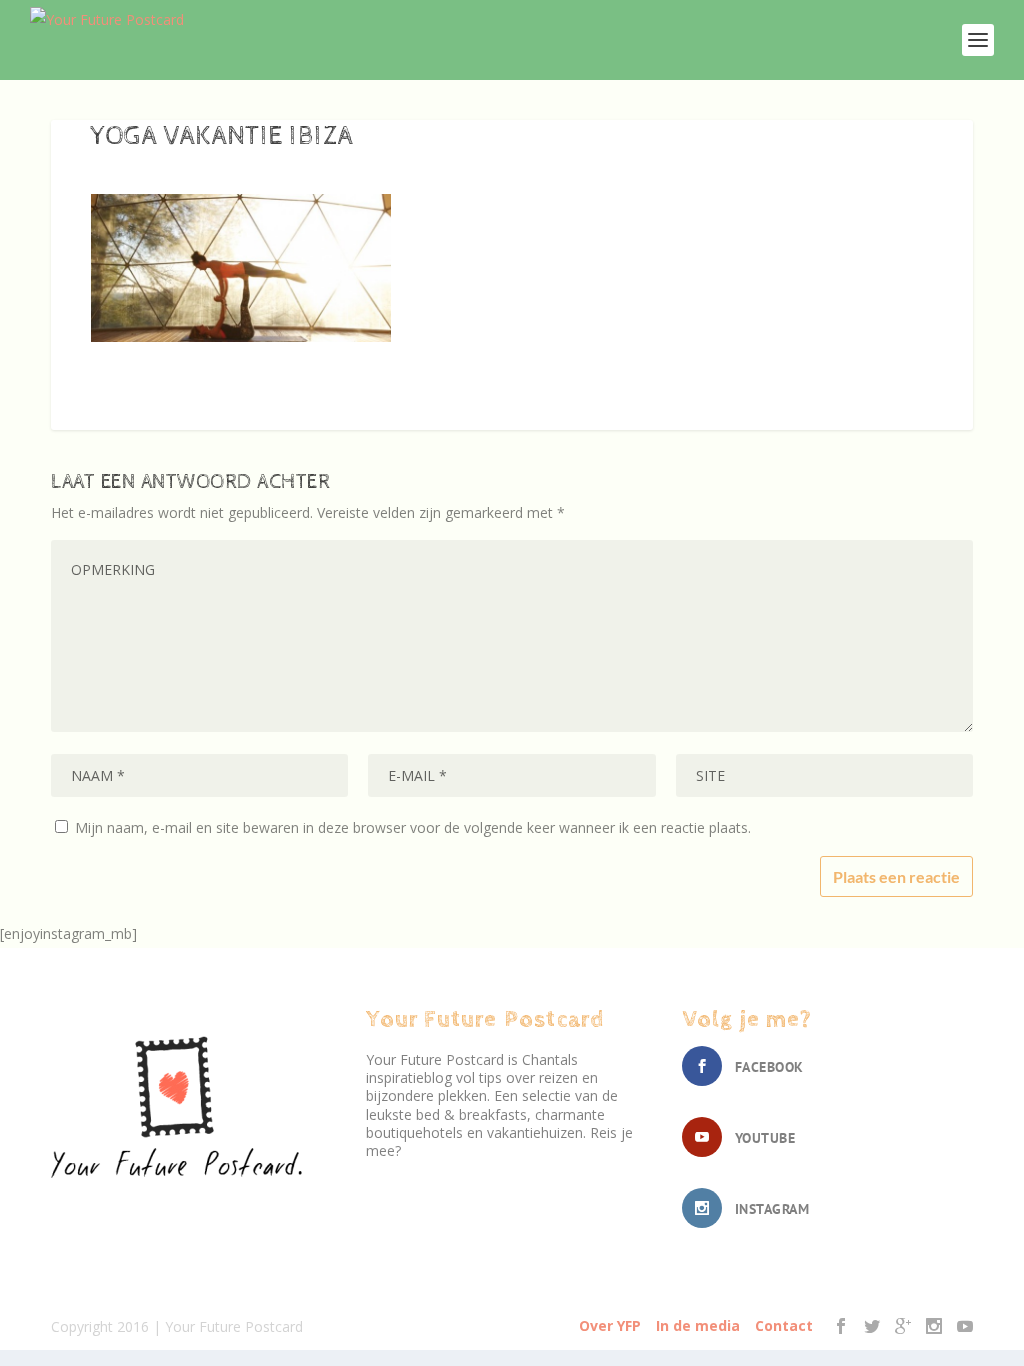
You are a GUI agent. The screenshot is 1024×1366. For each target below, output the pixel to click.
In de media (698, 1325)
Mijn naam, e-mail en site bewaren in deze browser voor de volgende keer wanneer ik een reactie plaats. (413, 827)
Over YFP (610, 1325)
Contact (784, 1325)
